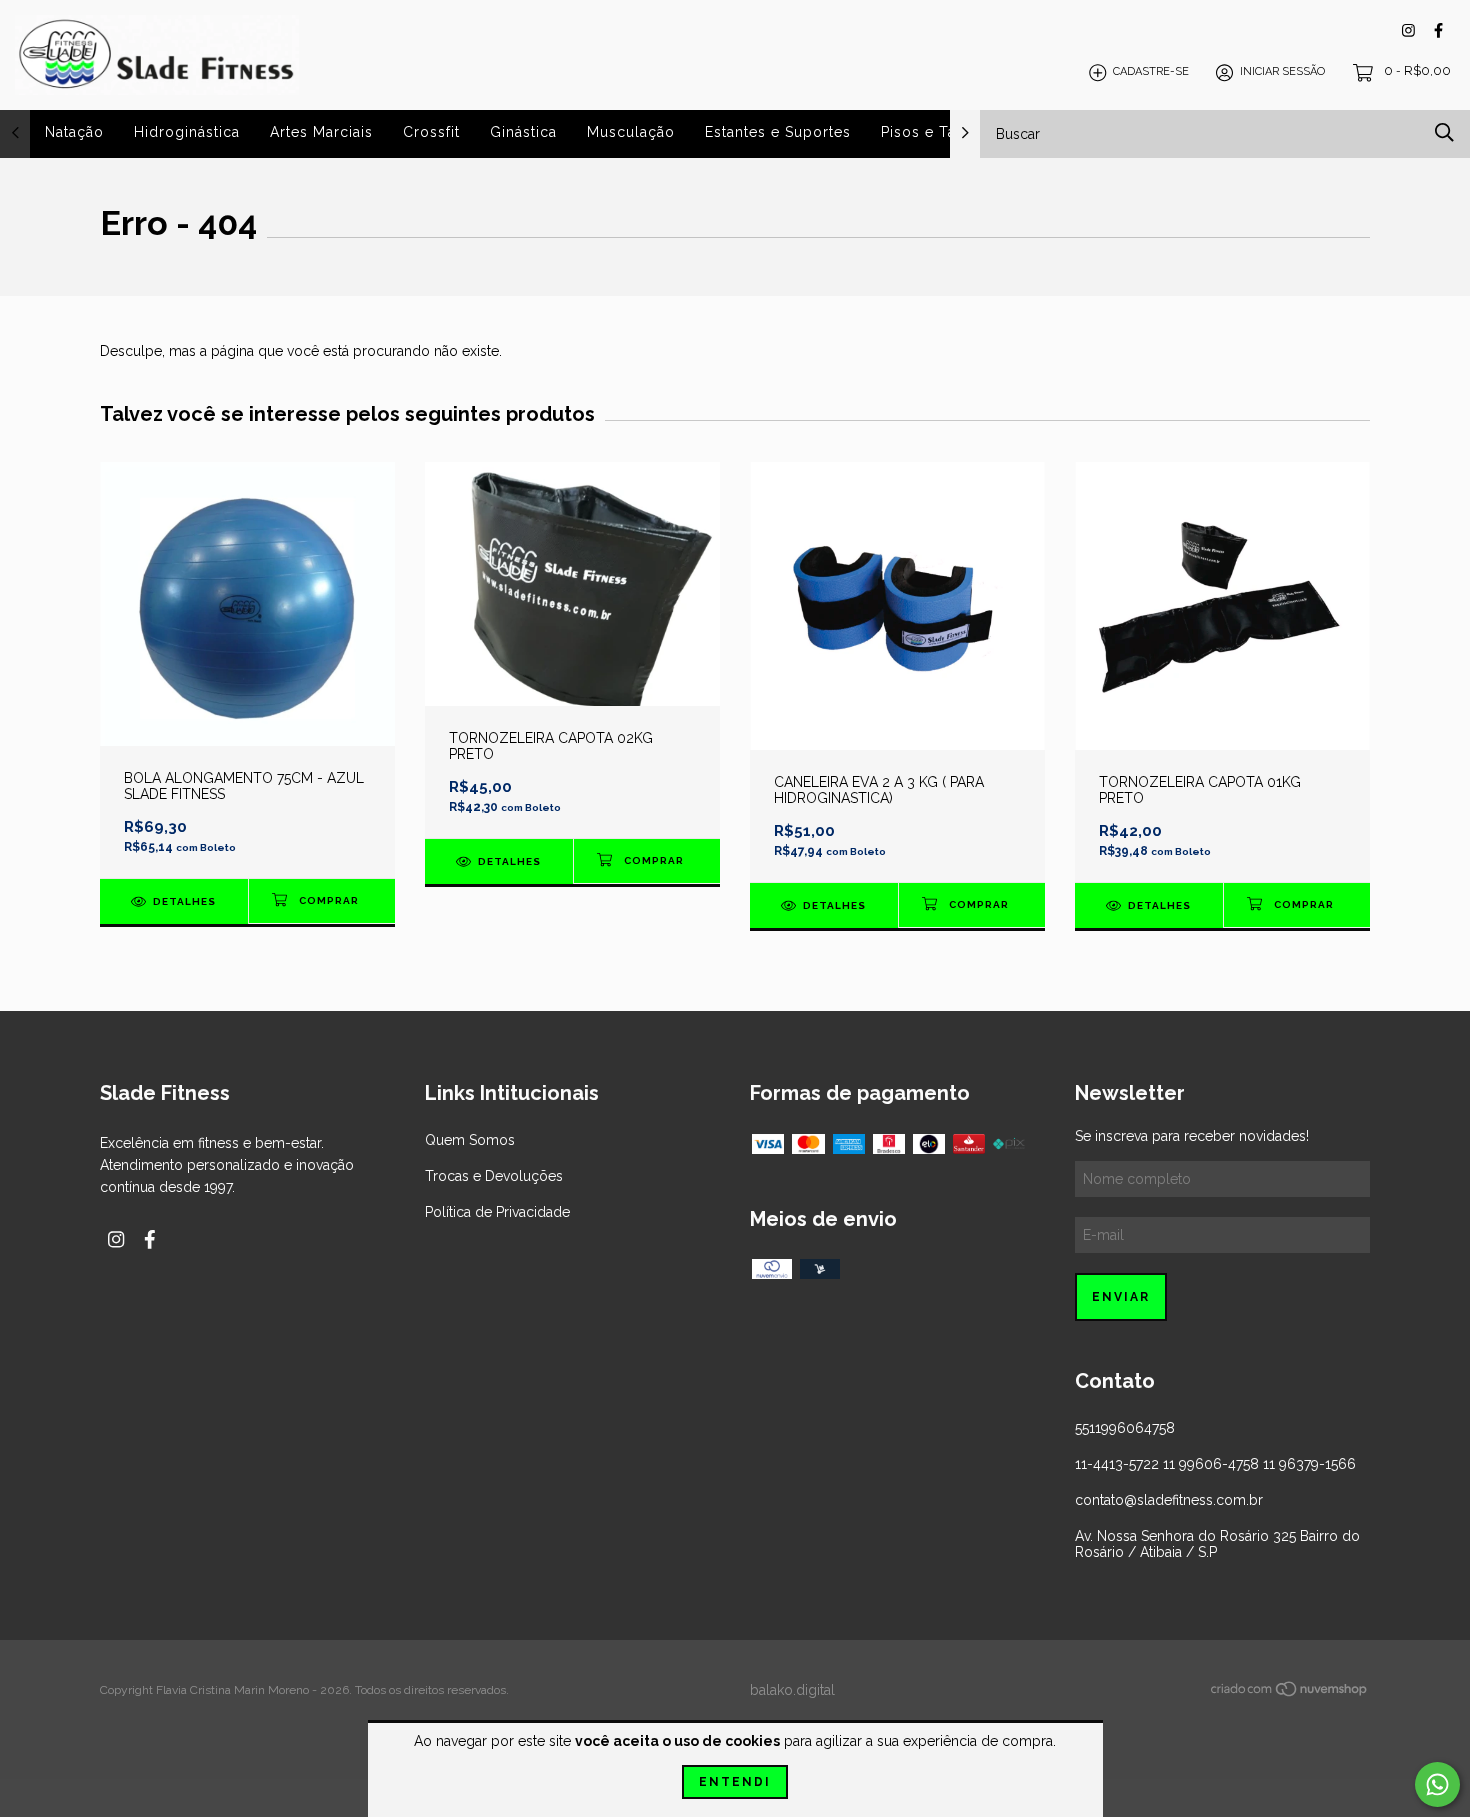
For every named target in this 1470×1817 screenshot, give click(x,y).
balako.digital (792, 1690)
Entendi (735, 1782)
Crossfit (431, 132)
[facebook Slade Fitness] (1438, 30)
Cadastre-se (1151, 72)
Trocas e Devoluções (494, 1176)
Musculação (631, 132)
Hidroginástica (187, 132)
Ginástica (523, 132)
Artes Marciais (321, 132)
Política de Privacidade (497, 1212)
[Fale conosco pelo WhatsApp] (1437, 1784)
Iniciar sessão (1282, 72)
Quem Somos (470, 1140)
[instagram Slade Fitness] (1408, 30)
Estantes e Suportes (778, 132)
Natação (74, 132)
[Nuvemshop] (1290, 1692)
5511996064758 (1125, 1428)
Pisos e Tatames (940, 132)
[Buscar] (1444, 132)
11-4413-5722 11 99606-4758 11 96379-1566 (1215, 1464)
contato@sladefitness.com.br (1169, 1500)
